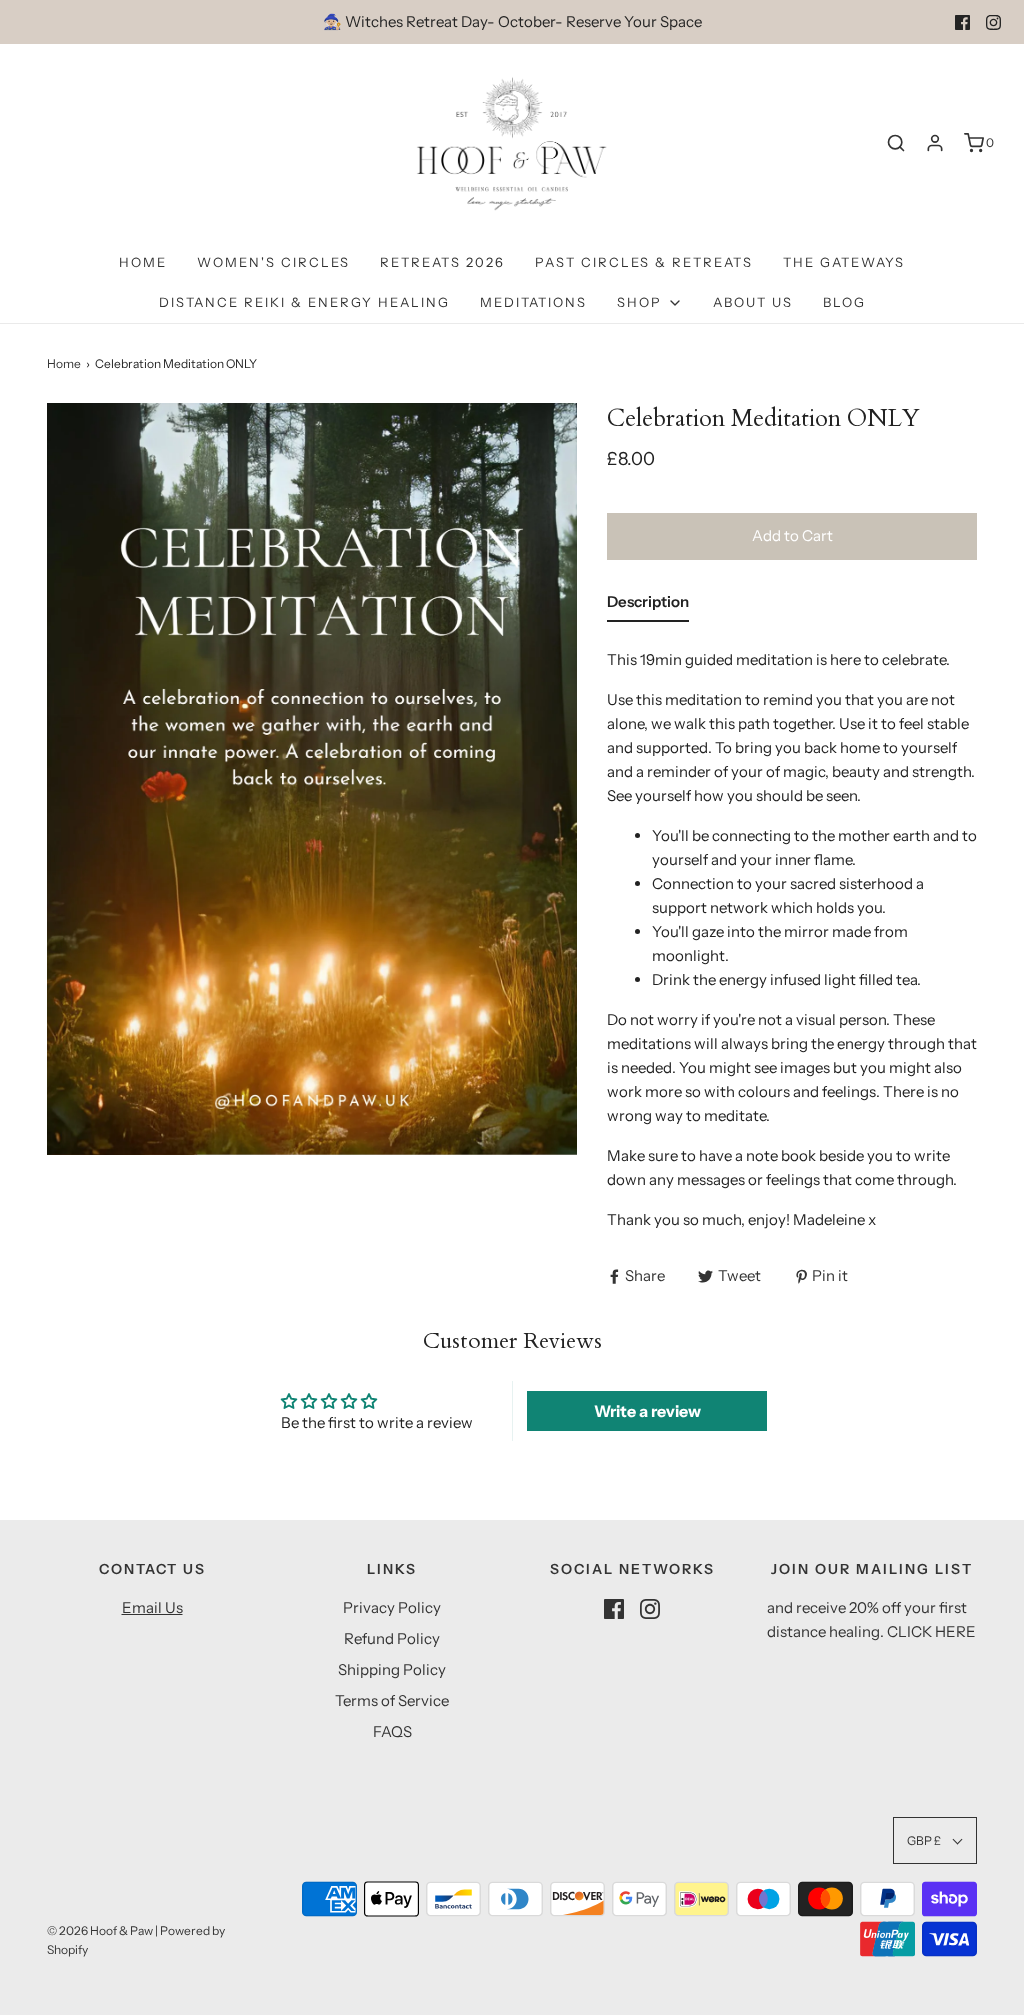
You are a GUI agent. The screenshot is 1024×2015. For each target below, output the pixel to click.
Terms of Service (392, 1700)
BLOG (844, 302)
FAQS (392, 1731)
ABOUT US (753, 302)
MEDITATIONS (533, 302)
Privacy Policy (392, 1607)
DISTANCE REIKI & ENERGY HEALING (304, 302)
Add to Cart (792, 535)
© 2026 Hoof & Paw (100, 1930)
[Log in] (935, 143)
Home (143, 262)
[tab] (648, 606)
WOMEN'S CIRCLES (273, 262)
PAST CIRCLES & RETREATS (644, 262)
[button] (935, 1840)
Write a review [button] (647, 1411)
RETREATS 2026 (442, 262)
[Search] (896, 143)
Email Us (152, 1607)
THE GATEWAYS (844, 262)
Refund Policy (392, 1638)
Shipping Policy (392, 1669)
